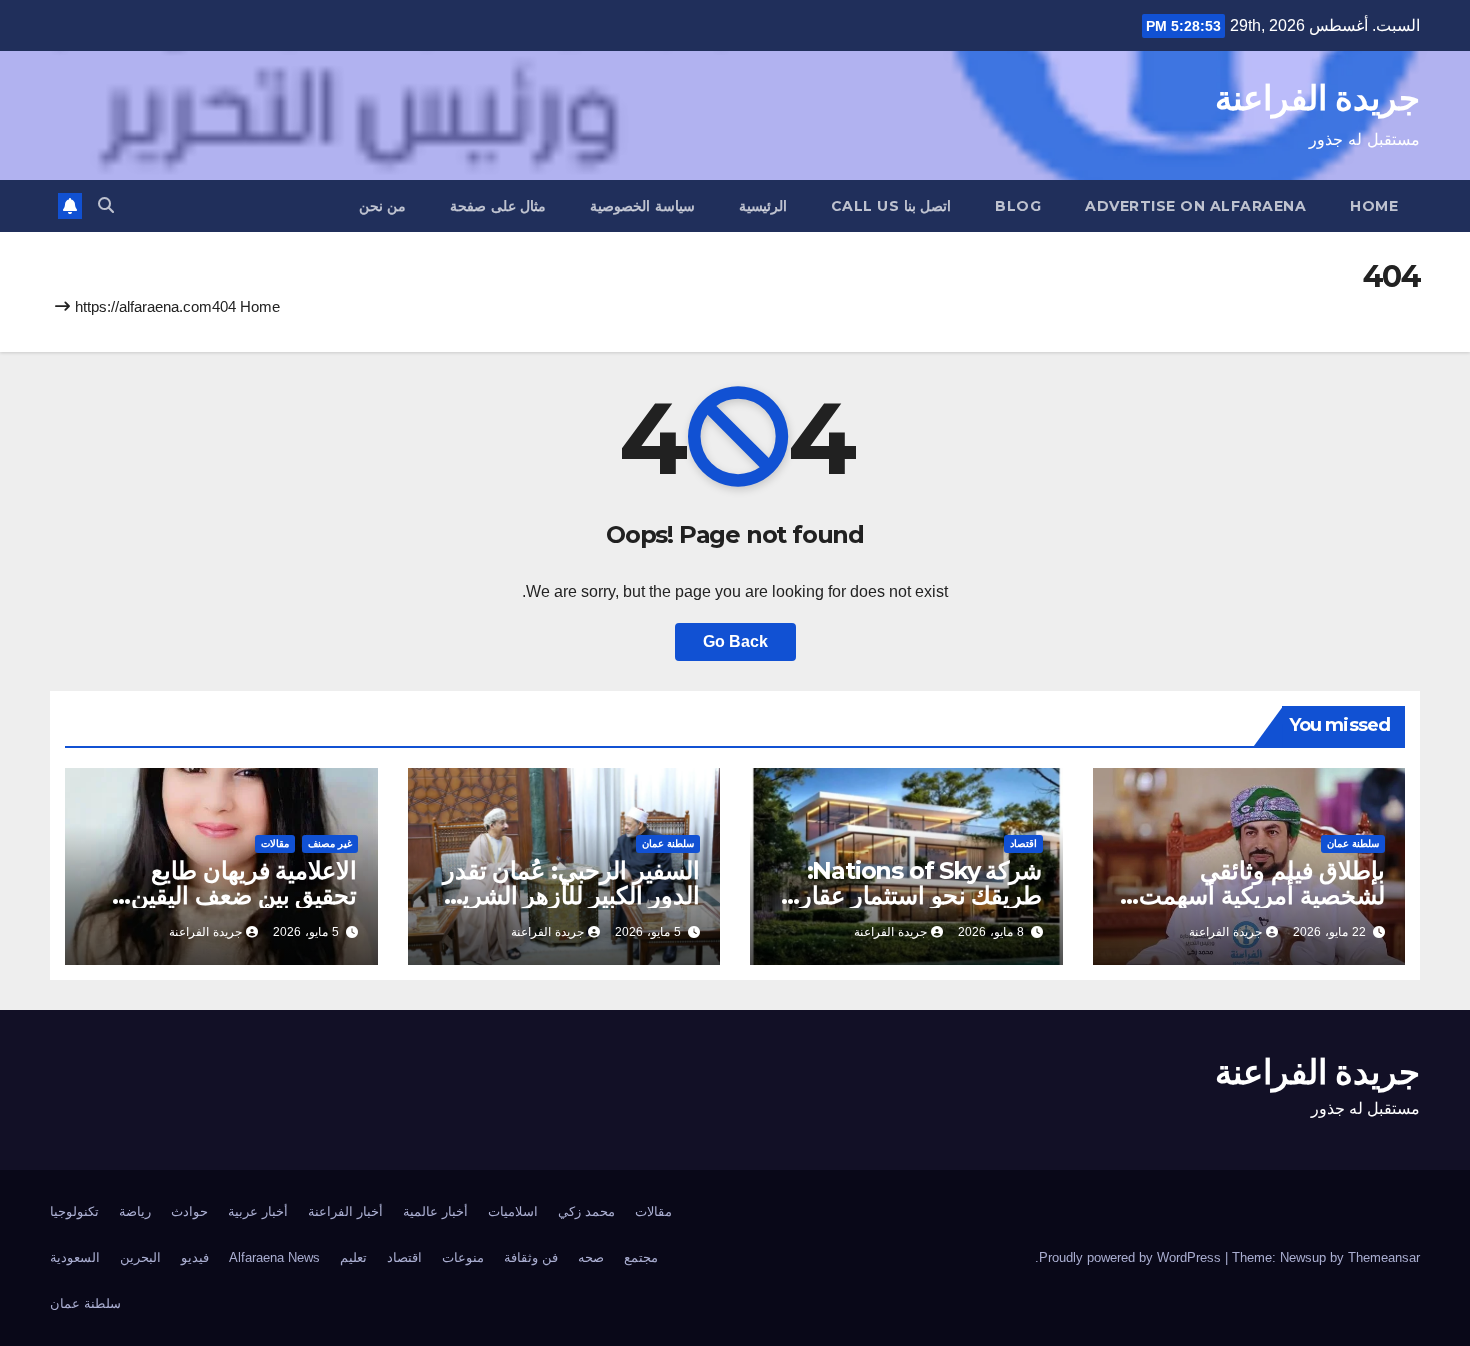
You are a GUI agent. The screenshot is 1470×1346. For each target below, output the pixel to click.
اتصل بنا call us (891, 206)
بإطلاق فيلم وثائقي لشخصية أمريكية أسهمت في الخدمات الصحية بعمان (1253, 895)
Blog (1018, 206)
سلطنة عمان (1353, 843)
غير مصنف (330, 843)
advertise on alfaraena (1195, 206)
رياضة (135, 1211)
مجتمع (641, 1257)
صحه (591, 1257)
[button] (106, 205)
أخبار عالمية (435, 1211)
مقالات (275, 843)
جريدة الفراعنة (1317, 98)
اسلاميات (513, 1211)
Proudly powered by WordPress (1132, 1257)
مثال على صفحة (498, 206)
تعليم (353, 1257)
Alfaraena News (274, 1257)
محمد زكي (586, 1211)
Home (1374, 206)
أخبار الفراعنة (345, 1211)
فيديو (195, 1257)
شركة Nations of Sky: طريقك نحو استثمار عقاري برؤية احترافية (911, 895)
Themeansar (1384, 1257)
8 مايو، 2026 (991, 932)
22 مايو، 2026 (1329, 932)
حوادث (189, 1211)
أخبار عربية (258, 1211)
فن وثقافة (531, 1257)
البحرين (140, 1257)
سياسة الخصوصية (642, 206)
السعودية (75, 1257)
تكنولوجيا (74, 1211)
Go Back (735, 641)
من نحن (383, 206)
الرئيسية (763, 206)
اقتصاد (1023, 843)
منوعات (463, 1257)
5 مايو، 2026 (648, 932)
